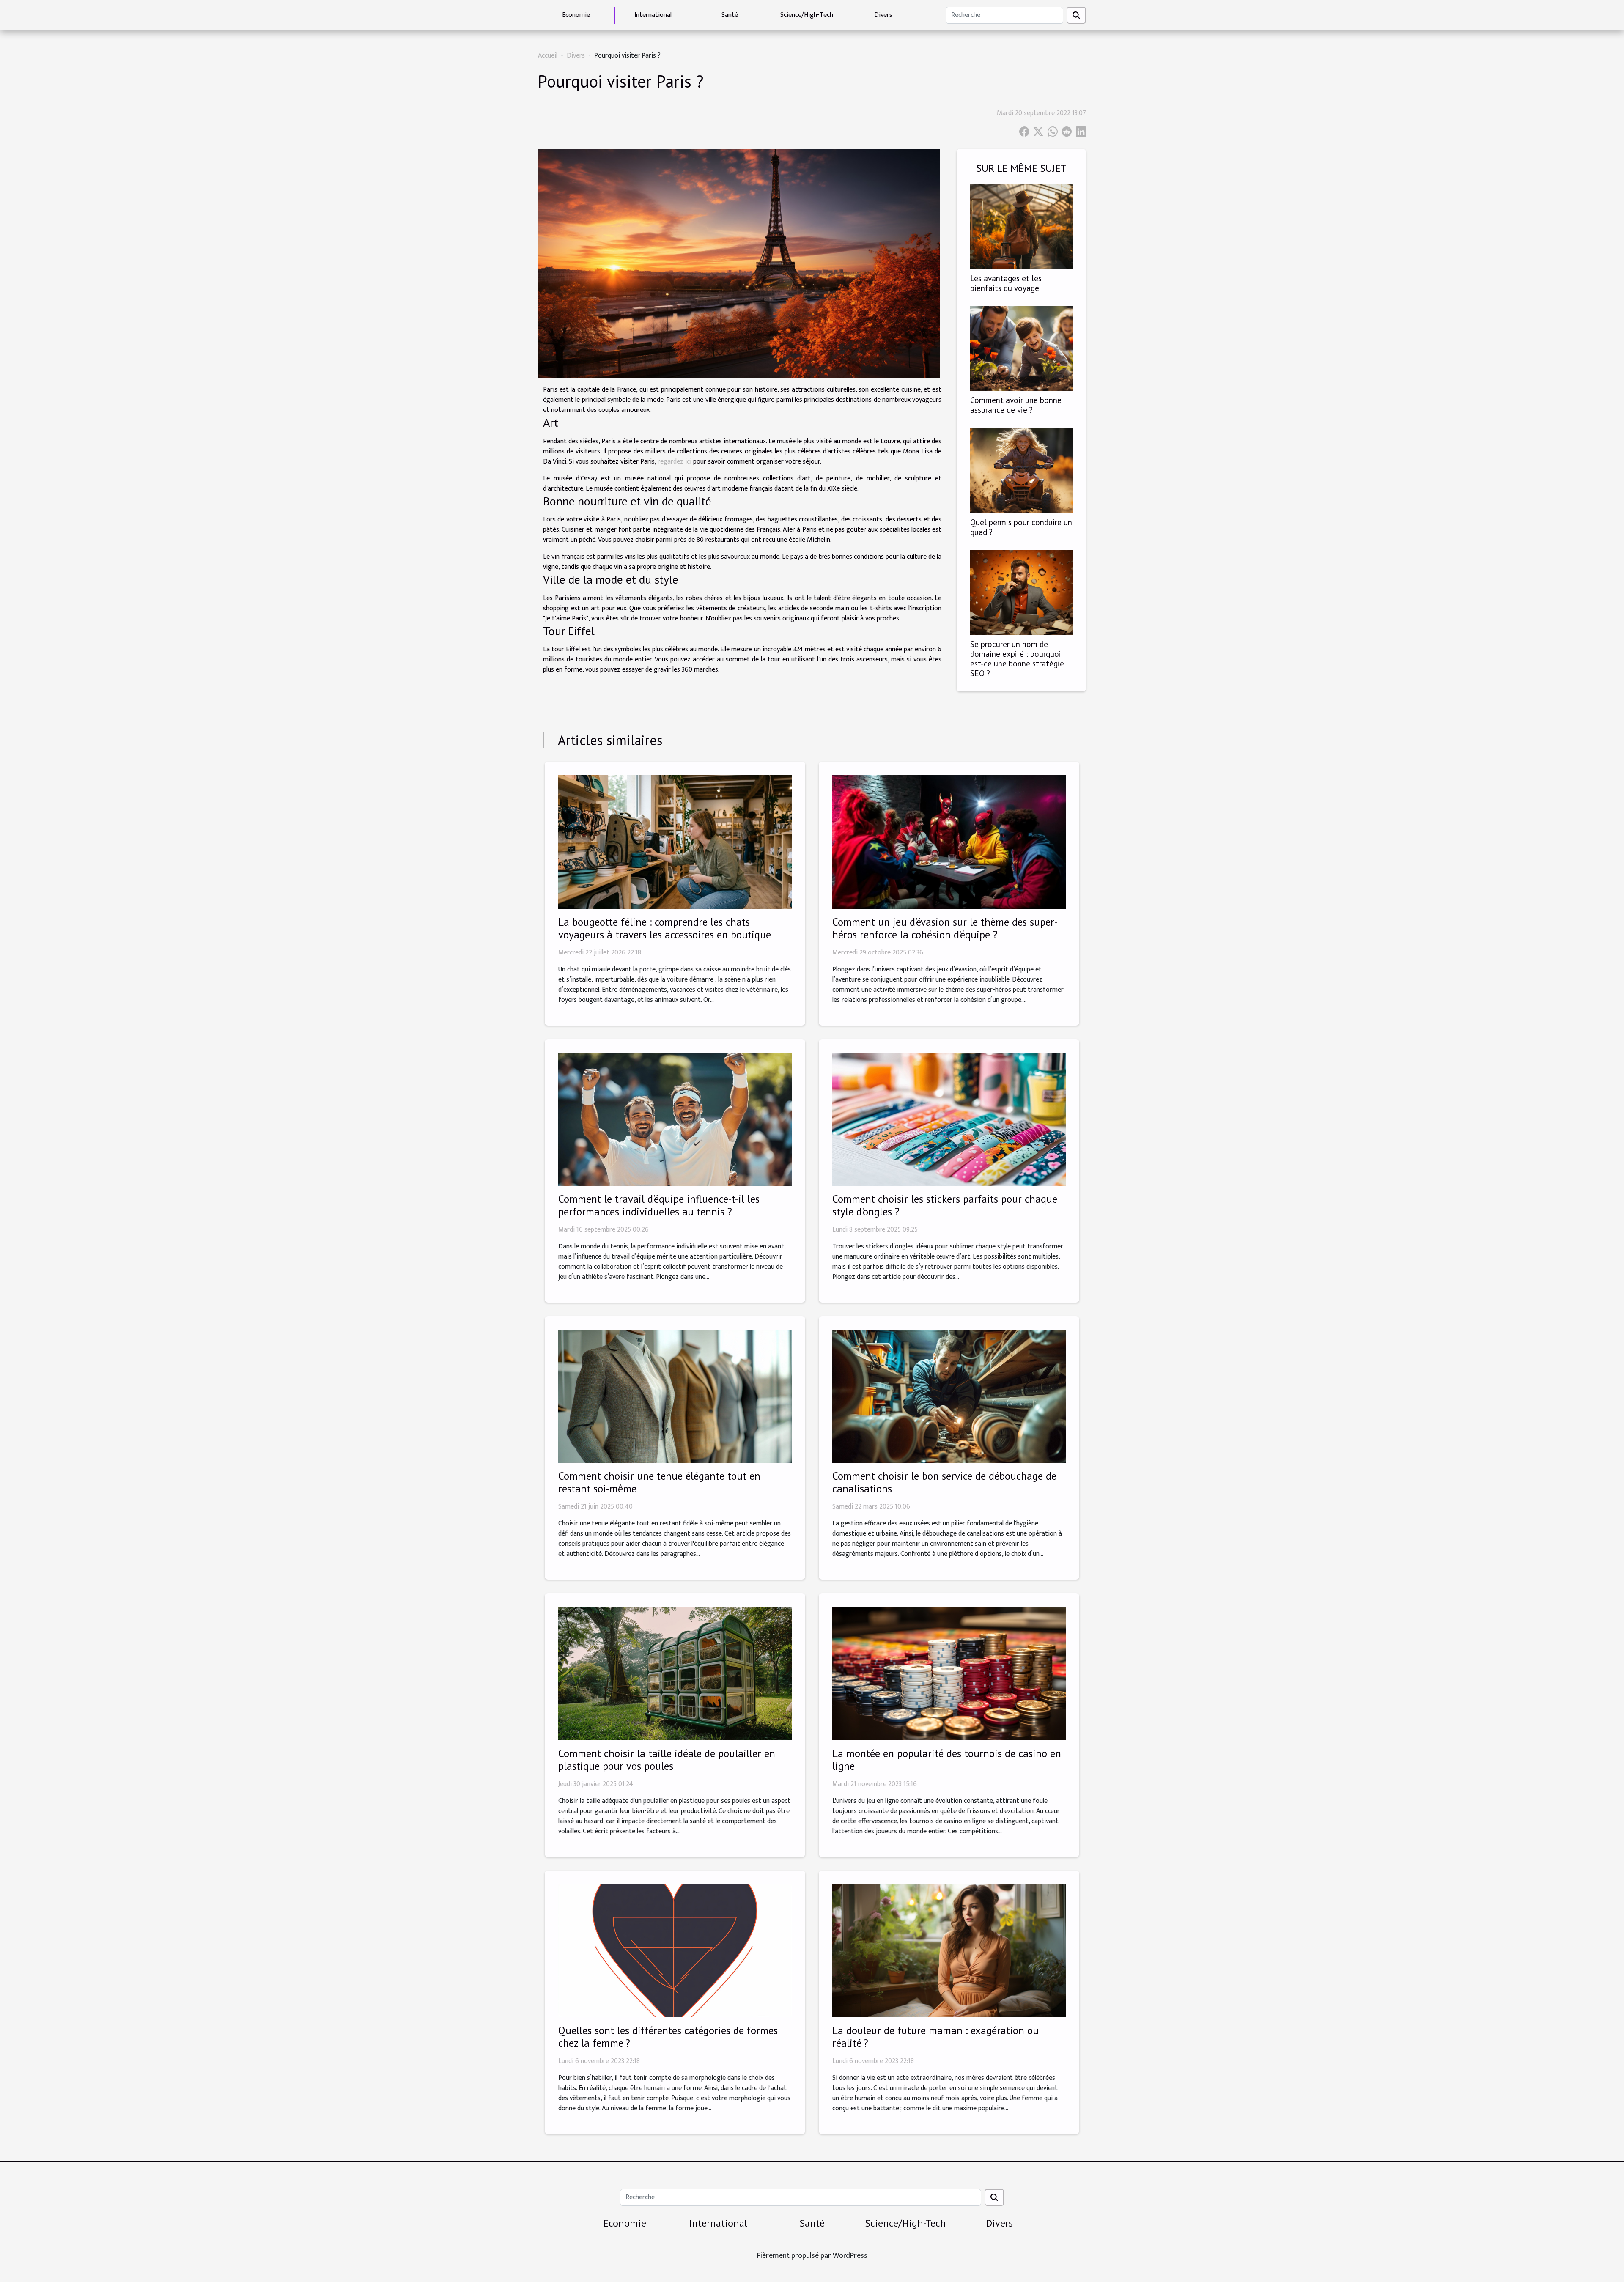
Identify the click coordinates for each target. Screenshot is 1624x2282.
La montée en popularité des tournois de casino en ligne (947, 1760)
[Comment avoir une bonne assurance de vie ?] (1021, 348)
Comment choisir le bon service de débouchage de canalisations (944, 1482)
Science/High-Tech (807, 15)
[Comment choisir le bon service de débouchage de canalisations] (949, 1396)
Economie (576, 15)
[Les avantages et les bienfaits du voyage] (1021, 226)
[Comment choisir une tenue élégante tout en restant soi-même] (675, 1396)
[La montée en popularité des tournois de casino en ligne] (949, 1673)
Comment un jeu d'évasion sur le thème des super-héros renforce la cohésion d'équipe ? (945, 928)
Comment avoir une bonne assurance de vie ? (1016, 405)
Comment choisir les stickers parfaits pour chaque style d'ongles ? (945, 1205)
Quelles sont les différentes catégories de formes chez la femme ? (668, 2037)
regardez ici (675, 462)
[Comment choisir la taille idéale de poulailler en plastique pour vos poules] (675, 1673)
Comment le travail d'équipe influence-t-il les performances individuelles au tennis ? (659, 1205)
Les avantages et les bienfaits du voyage (1006, 283)
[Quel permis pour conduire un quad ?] (1021, 470)
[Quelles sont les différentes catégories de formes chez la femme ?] (675, 1950)
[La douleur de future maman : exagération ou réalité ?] (949, 1950)
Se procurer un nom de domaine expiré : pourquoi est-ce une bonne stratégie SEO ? (1017, 658)
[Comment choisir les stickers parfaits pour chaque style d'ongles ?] (949, 1119)
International (653, 15)
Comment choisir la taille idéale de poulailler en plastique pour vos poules (667, 1760)
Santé (730, 15)
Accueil (548, 56)
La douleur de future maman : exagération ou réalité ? (935, 2037)
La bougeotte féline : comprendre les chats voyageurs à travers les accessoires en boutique (665, 928)
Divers (883, 15)
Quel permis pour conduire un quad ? (1021, 527)
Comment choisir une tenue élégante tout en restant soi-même (659, 1482)
